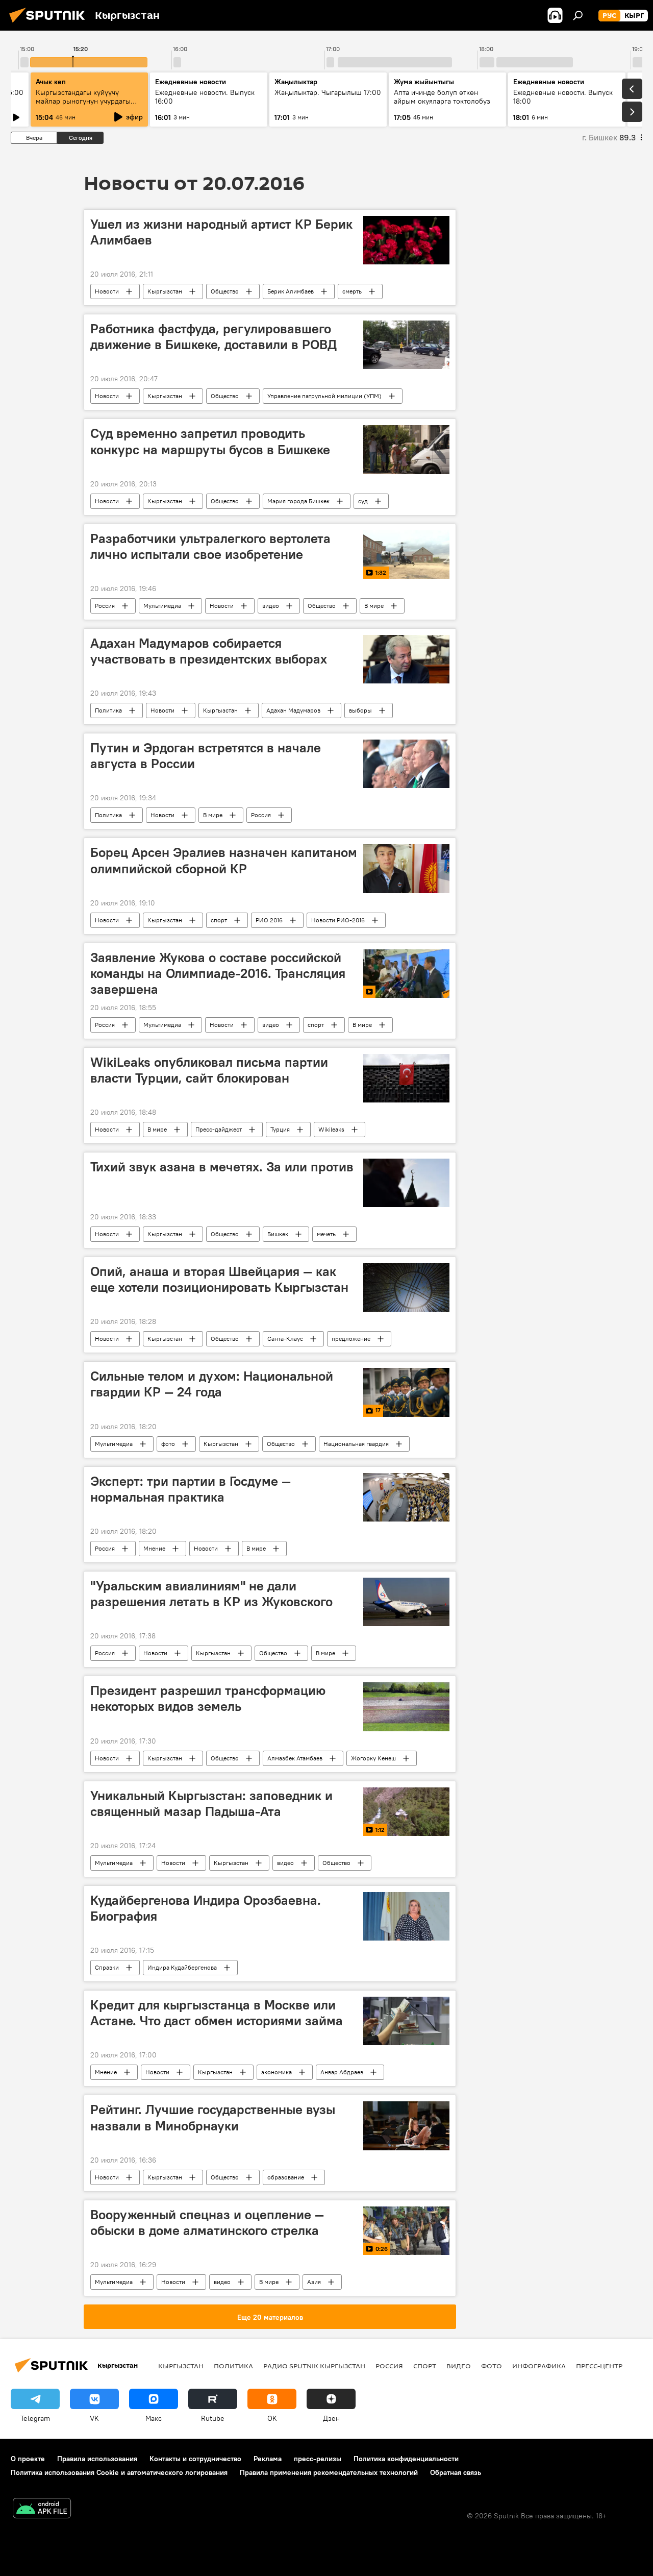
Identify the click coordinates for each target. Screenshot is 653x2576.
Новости (107, 291)
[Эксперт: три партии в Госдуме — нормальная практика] (406, 1497)
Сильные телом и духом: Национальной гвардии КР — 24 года (212, 1384)
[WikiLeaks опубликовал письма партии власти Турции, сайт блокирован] (406, 1078)
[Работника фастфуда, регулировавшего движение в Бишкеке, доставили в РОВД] (406, 345)
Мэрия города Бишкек (298, 501)
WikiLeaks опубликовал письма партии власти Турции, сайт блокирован (209, 1070)
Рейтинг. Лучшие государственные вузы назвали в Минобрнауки (213, 2117)
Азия (314, 2282)
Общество (225, 291)
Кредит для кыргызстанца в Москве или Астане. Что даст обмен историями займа (217, 2013)
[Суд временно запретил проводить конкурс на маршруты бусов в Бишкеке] (406, 449)
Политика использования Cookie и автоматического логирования (119, 2472)
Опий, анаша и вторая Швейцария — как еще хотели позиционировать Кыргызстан (219, 1279)
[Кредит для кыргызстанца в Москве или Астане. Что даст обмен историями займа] (406, 2021)
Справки (107, 1967)
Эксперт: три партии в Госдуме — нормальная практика (191, 1489)
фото (168, 1444)
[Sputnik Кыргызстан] (50, 24)
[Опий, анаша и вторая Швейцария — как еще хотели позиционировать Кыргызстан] (406, 1287)
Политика (108, 710)
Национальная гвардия (356, 1444)
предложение (351, 1339)
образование (286, 2177)
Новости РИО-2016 (338, 920)
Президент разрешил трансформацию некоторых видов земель (208, 1698)
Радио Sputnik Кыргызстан (314, 2366)
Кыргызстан (165, 291)
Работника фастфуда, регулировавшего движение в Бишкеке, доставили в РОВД (214, 337)
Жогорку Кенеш (373, 1758)
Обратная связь (456, 2472)
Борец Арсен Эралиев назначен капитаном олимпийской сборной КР (224, 860)
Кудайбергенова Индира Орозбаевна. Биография (206, 1908)
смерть (352, 291)
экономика (277, 2072)
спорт (219, 920)
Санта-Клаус (285, 1339)
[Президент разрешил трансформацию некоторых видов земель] (406, 1707)
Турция (280, 1129)
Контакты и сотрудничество (195, 2459)
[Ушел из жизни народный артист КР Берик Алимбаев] (406, 240)
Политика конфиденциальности (406, 2459)
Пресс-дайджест (219, 1129)
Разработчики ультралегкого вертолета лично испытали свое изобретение (210, 546)
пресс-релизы (318, 2459)
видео (271, 606)
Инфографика (539, 2366)
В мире (374, 606)
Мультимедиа (162, 606)
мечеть (326, 1234)
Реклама (268, 2459)
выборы (360, 710)
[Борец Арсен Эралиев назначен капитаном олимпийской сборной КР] (406, 868)
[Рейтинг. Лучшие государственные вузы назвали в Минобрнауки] (406, 2126)
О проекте (28, 2459)
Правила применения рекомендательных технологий (329, 2472)
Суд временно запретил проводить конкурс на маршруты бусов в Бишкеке (210, 441)
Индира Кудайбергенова (182, 1967)
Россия (105, 606)
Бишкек (278, 1234)
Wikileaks (331, 1129)
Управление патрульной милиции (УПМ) (324, 396)
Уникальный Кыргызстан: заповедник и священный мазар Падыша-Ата (211, 1804)
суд (363, 501)
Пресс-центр (599, 2366)
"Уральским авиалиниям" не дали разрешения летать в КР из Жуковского (211, 1594)
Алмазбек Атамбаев (295, 1758)
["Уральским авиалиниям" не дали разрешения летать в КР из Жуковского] (406, 1602)
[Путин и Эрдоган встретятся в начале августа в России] (406, 764)
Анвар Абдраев (342, 2072)
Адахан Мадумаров (293, 710)
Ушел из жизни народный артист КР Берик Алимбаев (221, 232)
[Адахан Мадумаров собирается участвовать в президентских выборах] (406, 659)
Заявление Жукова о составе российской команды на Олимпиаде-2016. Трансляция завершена (218, 973)
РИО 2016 (269, 920)
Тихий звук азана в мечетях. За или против (222, 1167)
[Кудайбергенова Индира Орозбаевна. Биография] (406, 1916)
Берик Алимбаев (291, 291)
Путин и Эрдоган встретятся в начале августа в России (206, 756)
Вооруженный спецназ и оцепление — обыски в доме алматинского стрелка (207, 2223)
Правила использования (97, 2459)
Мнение (154, 1548)
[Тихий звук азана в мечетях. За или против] (406, 1183)
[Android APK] (42, 2509)
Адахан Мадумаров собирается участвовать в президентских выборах (209, 651)
